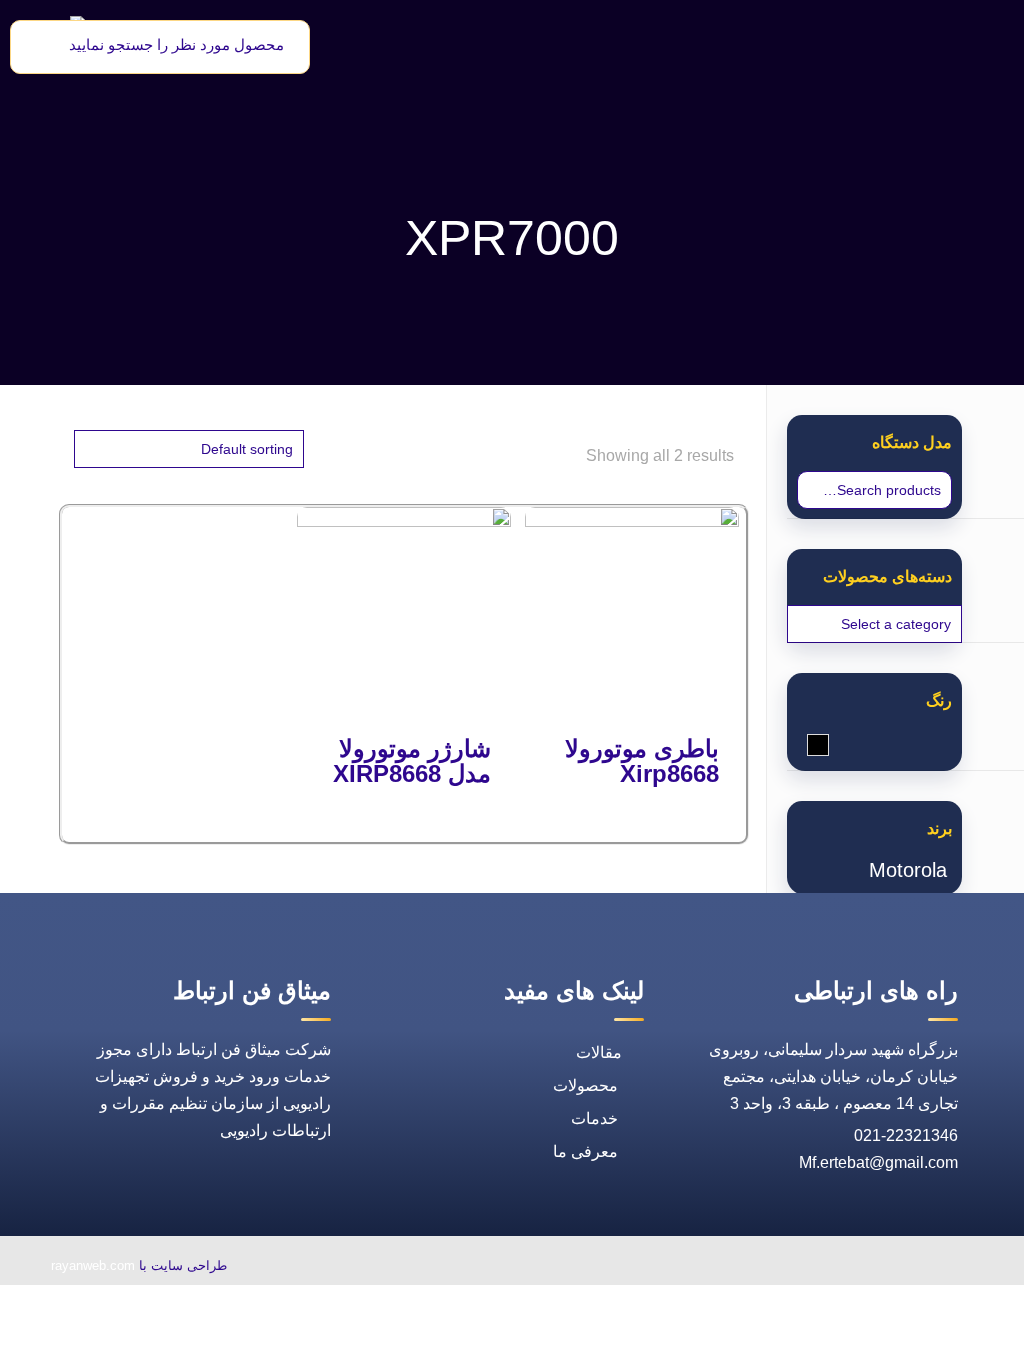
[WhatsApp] (885, 1267)
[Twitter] (793, 1267)
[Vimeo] (747, 1267)
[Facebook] (839, 1267)
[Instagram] (707, 1267)
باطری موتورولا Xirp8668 (642, 761)
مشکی (807, 746)
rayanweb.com (93, 1265)
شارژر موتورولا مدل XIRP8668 (412, 761)
